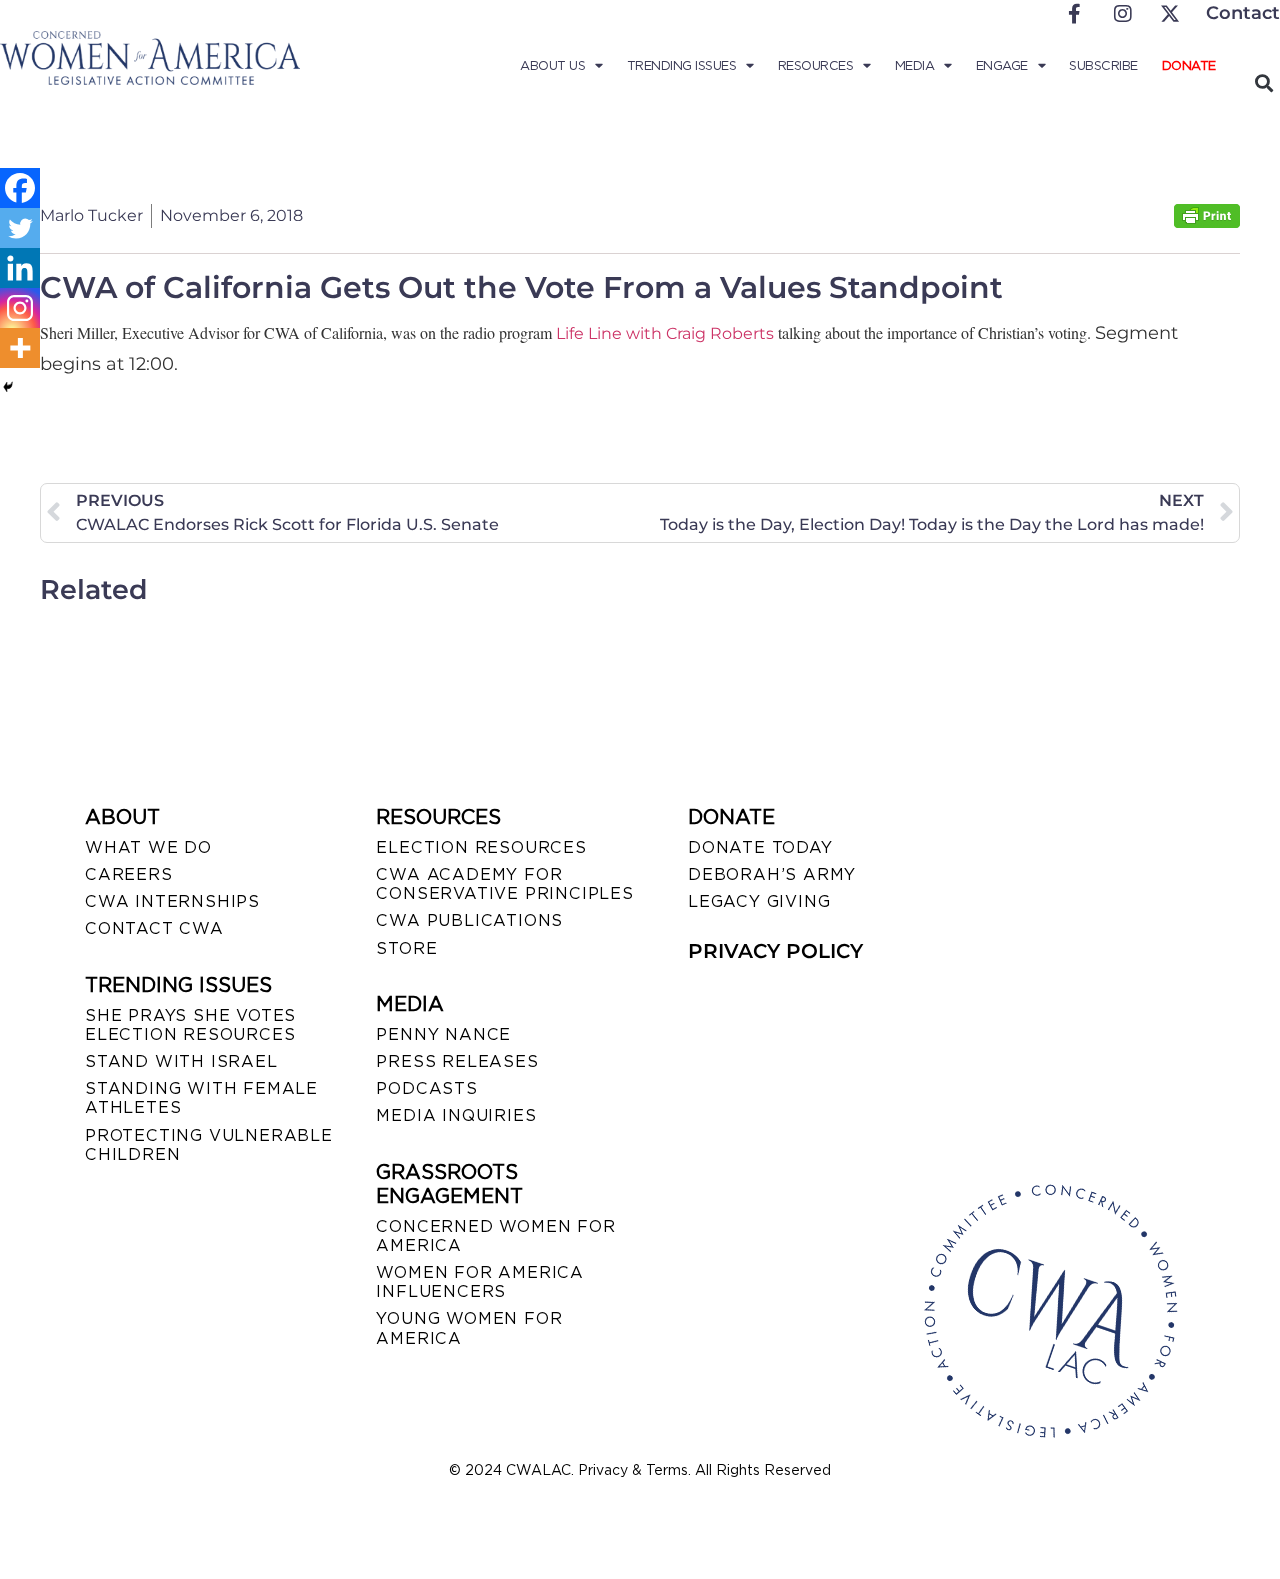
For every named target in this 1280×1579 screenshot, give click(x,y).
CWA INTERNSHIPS (172, 901)
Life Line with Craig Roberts (665, 333)
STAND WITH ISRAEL (181, 1061)
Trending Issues (682, 65)
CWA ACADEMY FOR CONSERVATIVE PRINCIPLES (504, 884)
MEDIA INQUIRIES (456, 1115)
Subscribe (1103, 65)
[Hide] (8, 387)
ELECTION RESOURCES (481, 847)
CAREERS (129, 874)
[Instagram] (20, 308)
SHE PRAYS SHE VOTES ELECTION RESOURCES (190, 1025)
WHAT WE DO (148, 847)
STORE (406, 948)
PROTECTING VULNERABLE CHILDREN (209, 1145)
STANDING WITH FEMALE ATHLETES (201, 1098)
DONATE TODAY (760, 847)
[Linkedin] (20, 268)
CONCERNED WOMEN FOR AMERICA (495, 1236)
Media (915, 65)
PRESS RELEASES (457, 1061)
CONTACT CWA (154, 928)
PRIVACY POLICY (775, 951)
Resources (816, 65)
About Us (552, 65)
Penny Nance (443, 1034)
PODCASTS (426, 1088)
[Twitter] (20, 228)
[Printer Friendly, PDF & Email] (1207, 222)
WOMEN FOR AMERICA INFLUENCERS (480, 1282)
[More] (20, 348)
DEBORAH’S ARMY (772, 874)
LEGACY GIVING (759, 901)
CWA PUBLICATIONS (469, 920)
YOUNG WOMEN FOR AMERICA (469, 1328)
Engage (1002, 65)
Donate (1189, 65)
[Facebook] (20, 188)
